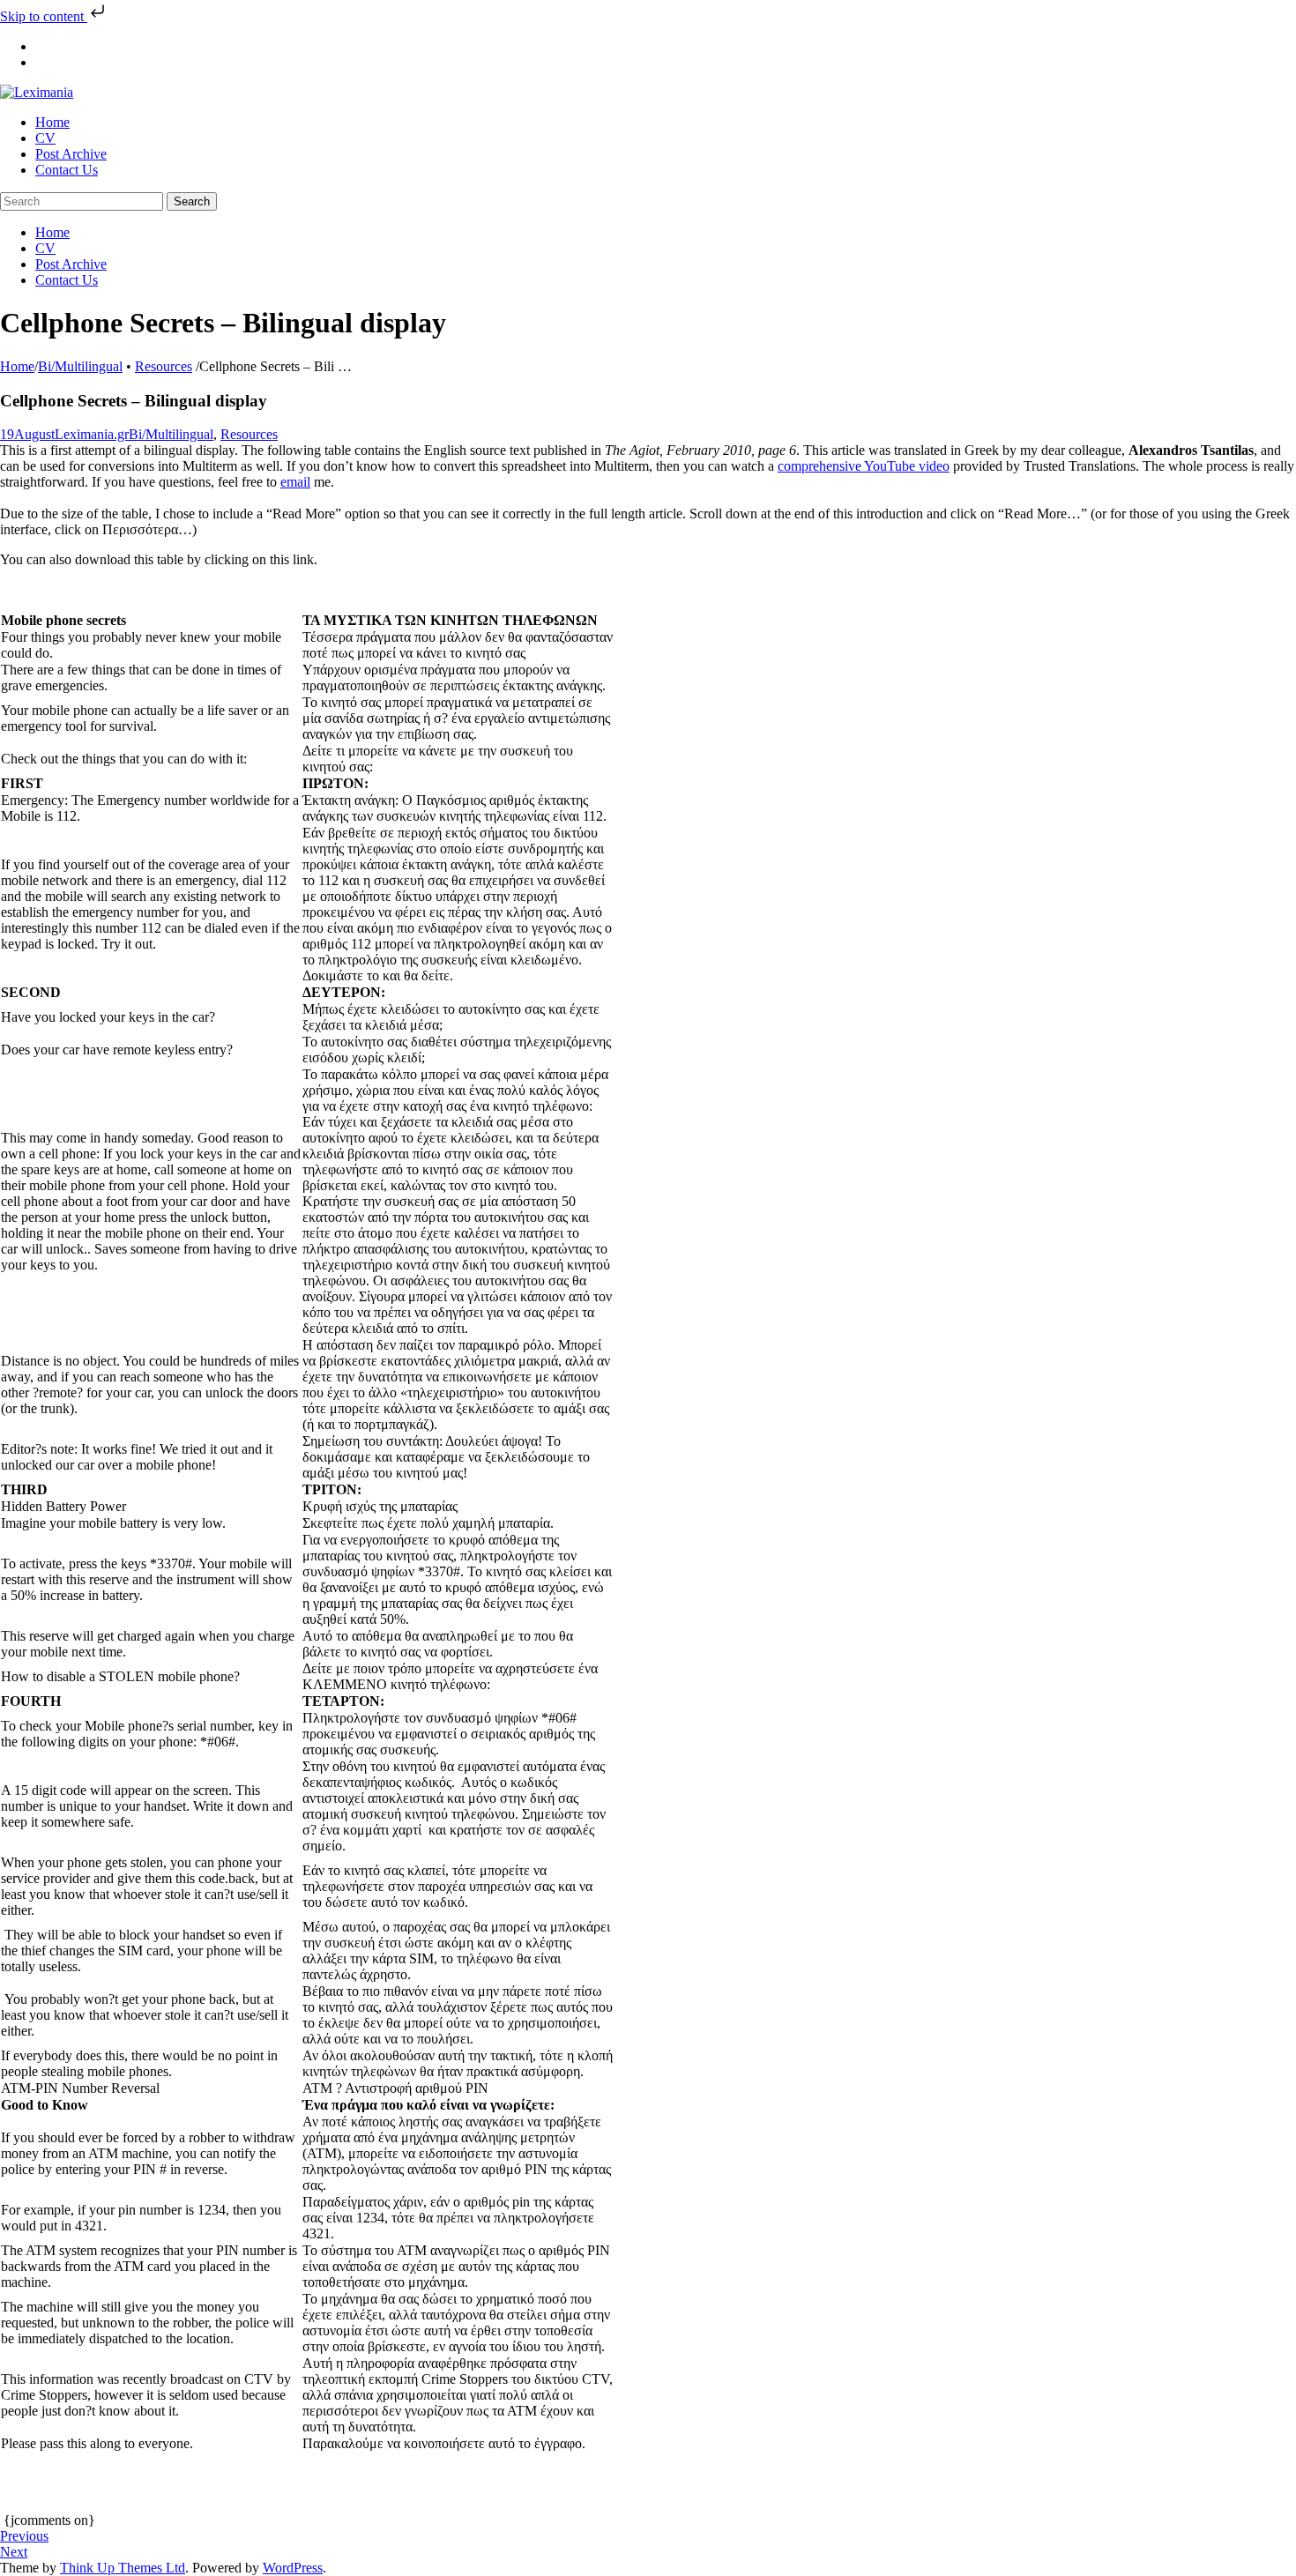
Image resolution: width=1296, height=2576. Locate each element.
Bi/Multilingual (80, 366)
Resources (164, 366)
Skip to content (44, 16)
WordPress (293, 2568)
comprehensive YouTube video (864, 466)
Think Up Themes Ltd (123, 2568)
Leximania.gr (92, 434)
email (295, 482)
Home (17, 366)
